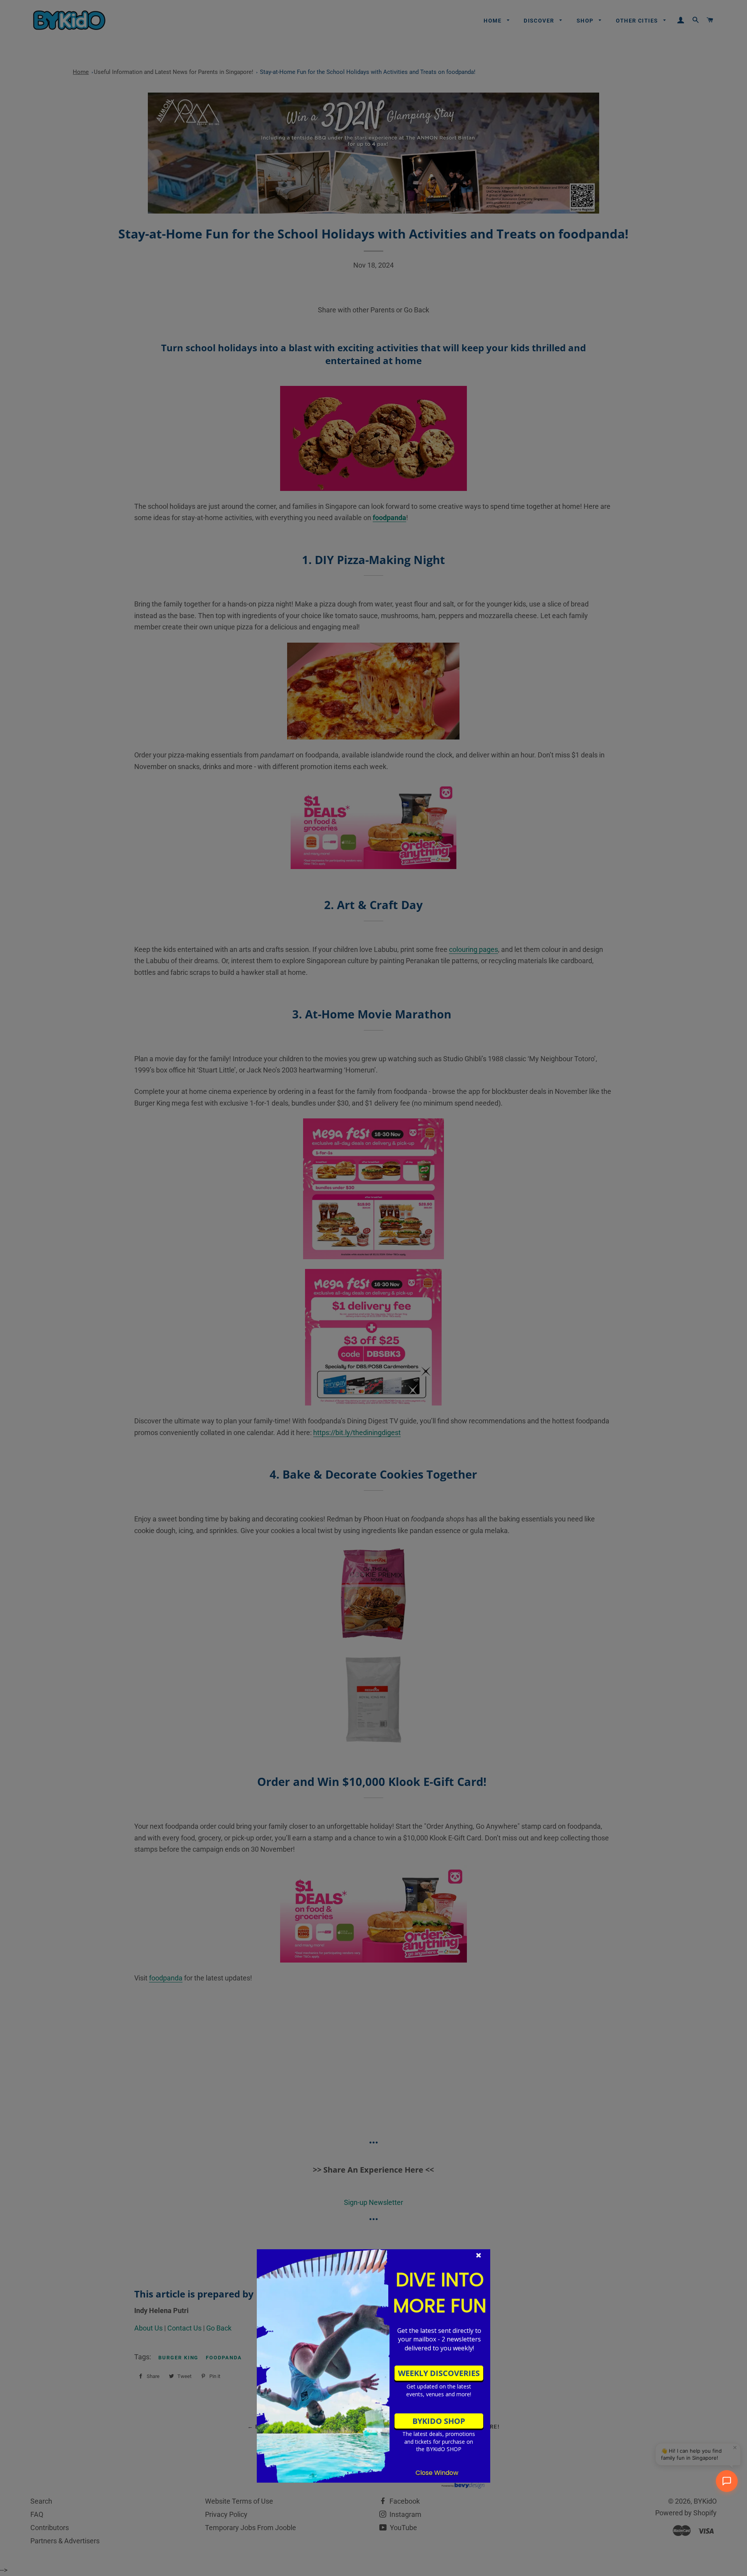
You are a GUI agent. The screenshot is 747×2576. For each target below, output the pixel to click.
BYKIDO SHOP (439, 2421)
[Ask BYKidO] (727, 2481)
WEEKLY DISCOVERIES (439, 2373)
